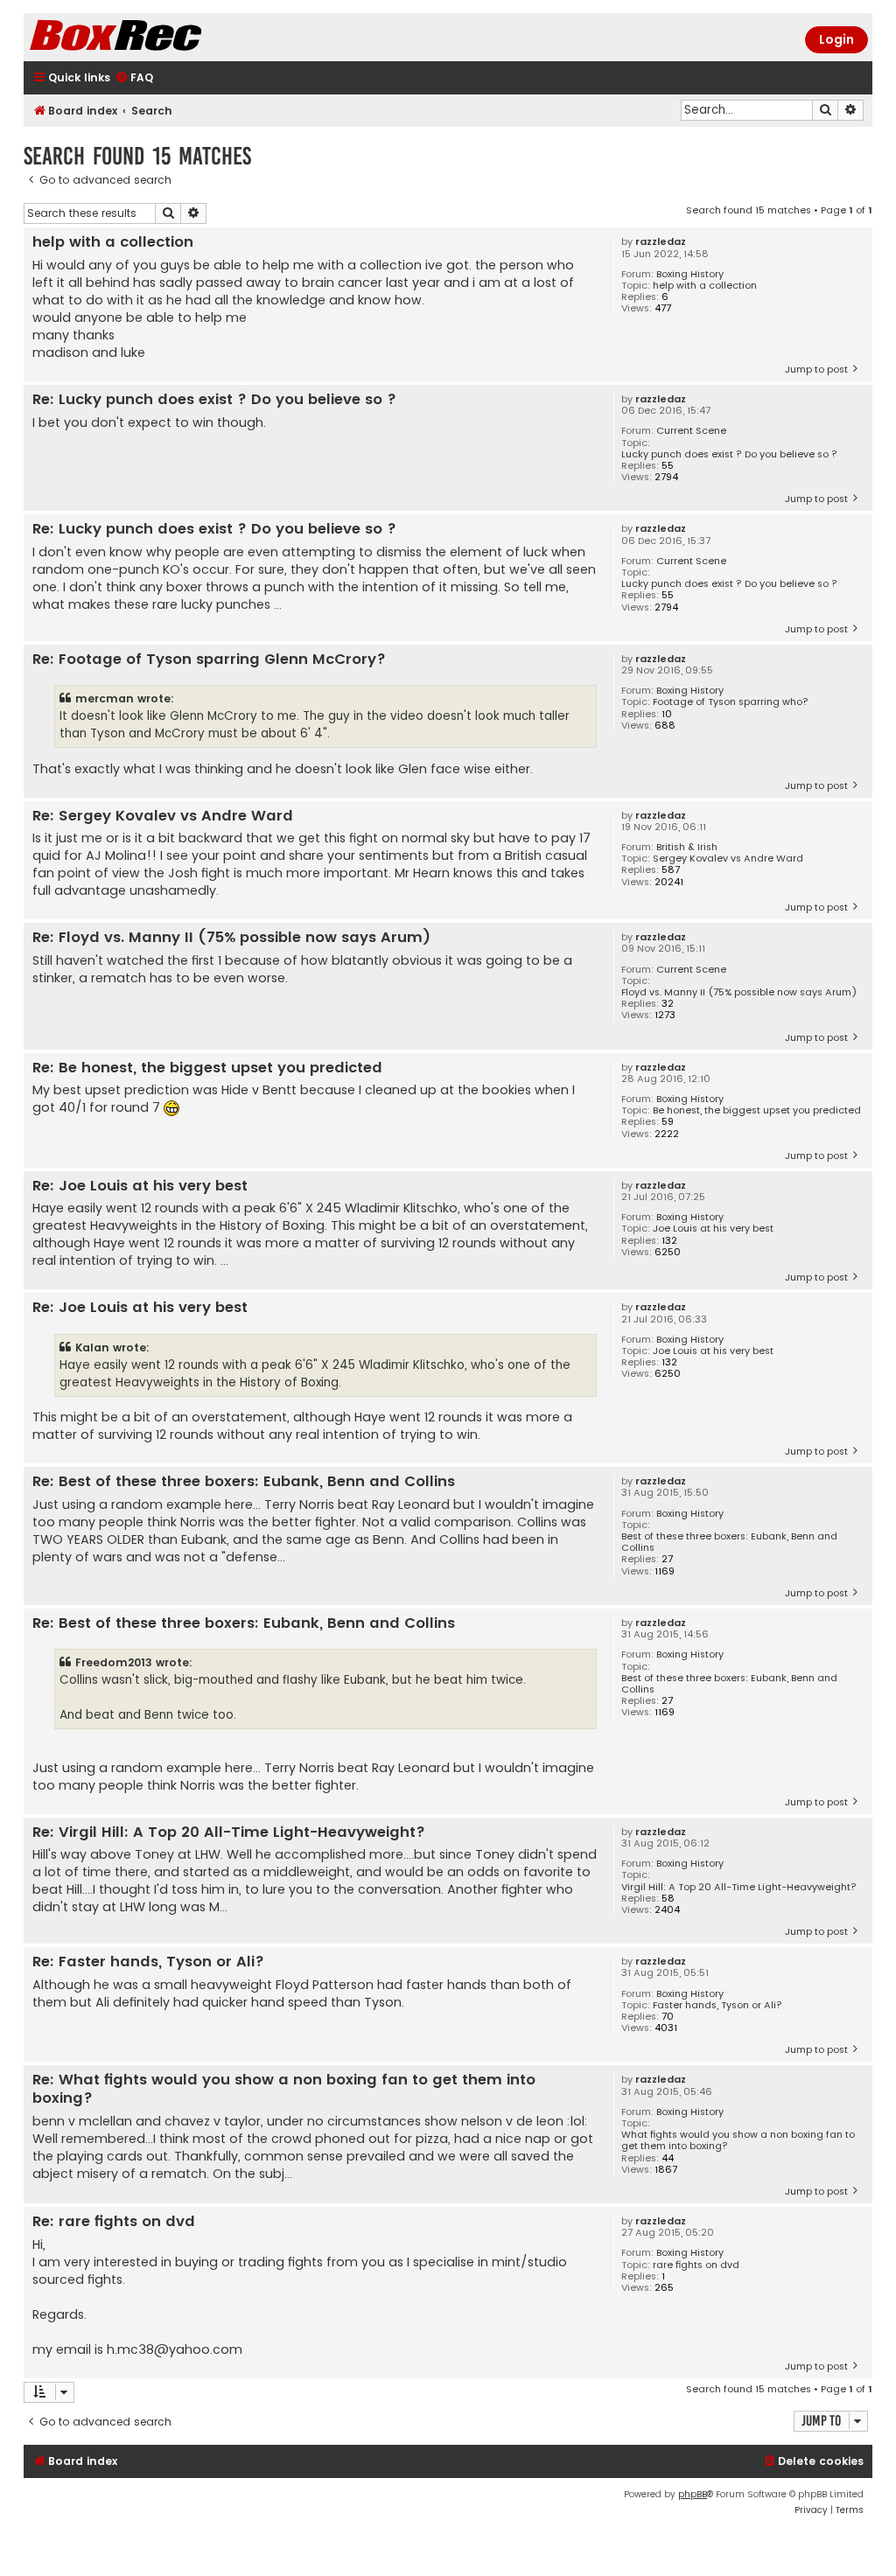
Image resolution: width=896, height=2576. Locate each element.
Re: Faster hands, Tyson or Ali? (148, 1962)
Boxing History (690, 274)
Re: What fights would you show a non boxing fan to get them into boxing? (284, 2089)
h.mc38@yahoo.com (175, 2349)
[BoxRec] (159, 37)
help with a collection (705, 286)
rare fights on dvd (696, 2265)
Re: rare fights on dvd (114, 2222)
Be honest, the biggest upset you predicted (757, 1110)
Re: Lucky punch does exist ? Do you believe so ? (214, 400)
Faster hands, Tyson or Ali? (717, 2005)
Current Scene (691, 431)
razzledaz (661, 242)
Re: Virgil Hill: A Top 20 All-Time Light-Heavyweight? (229, 1833)
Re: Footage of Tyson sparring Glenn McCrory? (209, 660)
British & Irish (687, 847)
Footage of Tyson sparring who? (731, 702)
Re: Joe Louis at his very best (140, 1187)
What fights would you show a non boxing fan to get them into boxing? (738, 2140)
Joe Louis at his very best (713, 1229)
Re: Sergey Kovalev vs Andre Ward (163, 817)
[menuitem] (134, 78)
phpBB (693, 2494)
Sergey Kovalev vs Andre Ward (728, 859)
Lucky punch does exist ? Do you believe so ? (729, 454)
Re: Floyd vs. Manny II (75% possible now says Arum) (231, 938)
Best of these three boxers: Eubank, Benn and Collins (729, 1542)
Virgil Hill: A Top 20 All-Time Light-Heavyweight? (739, 1887)
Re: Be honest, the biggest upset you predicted (207, 1068)
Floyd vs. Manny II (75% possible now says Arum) (739, 992)
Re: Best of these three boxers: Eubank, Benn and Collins (244, 1482)
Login (836, 39)
